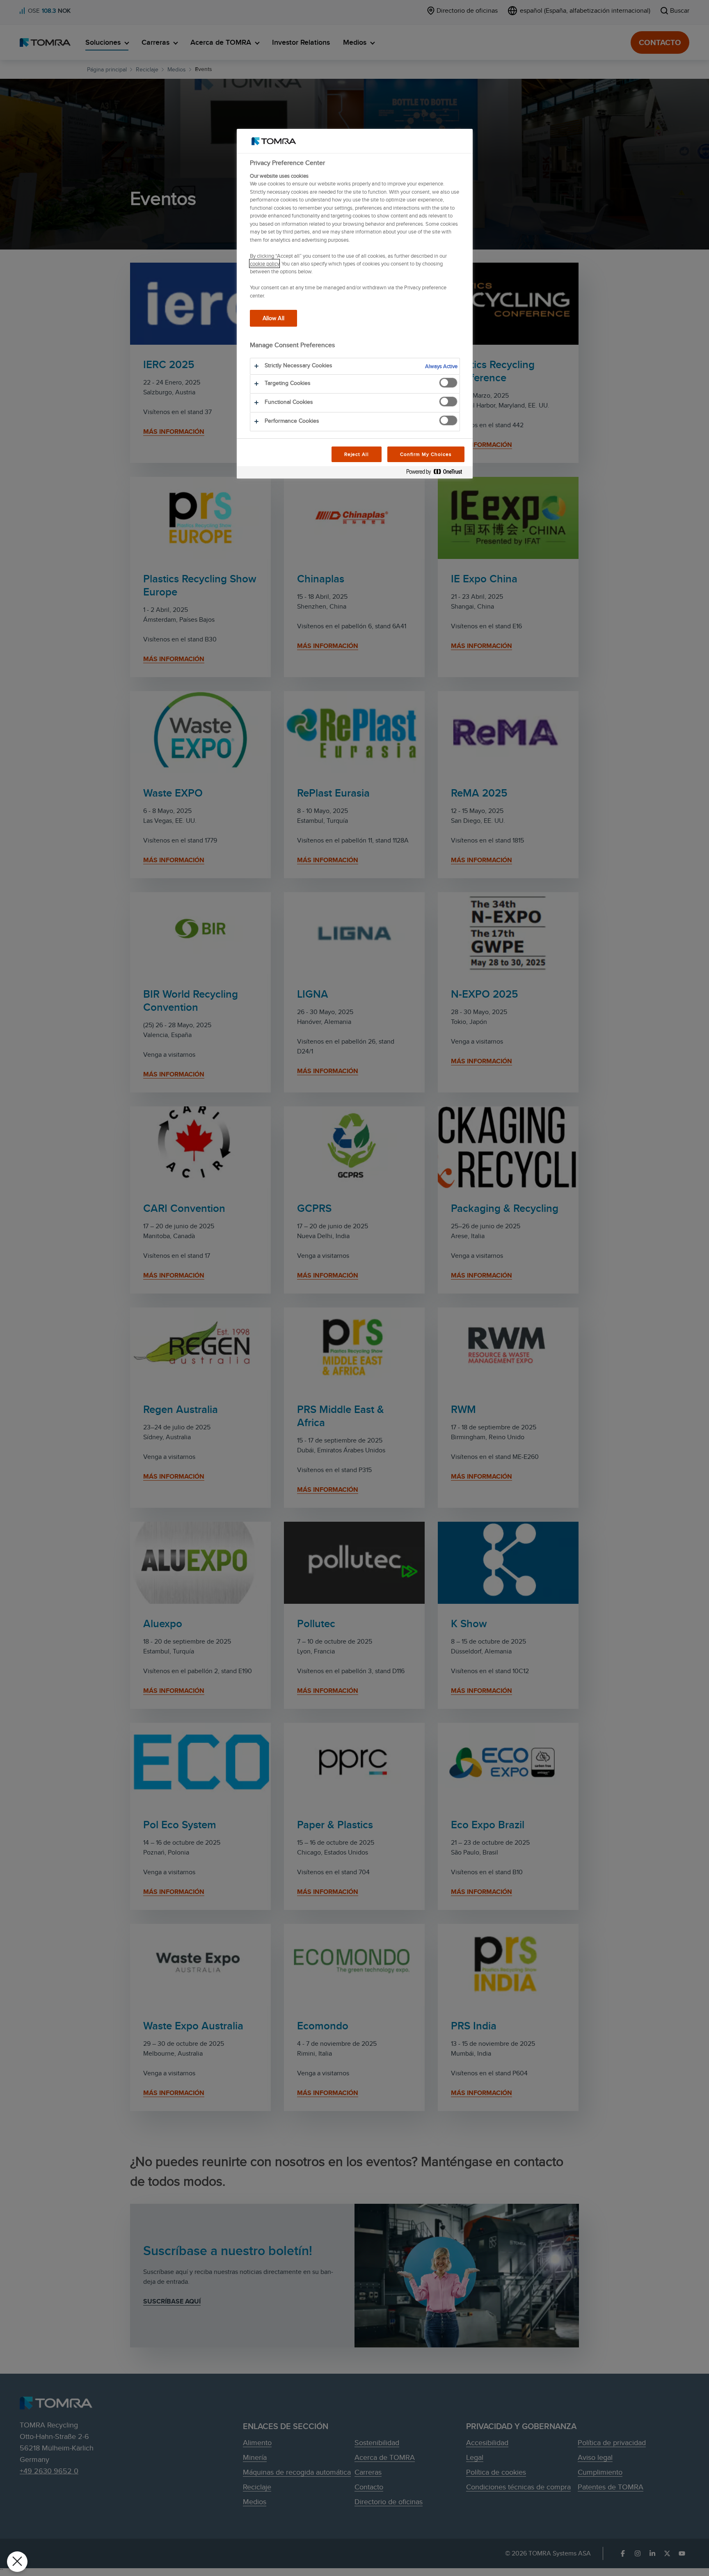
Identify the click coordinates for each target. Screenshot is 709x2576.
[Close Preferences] (17, 2562)
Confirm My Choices (426, 454)
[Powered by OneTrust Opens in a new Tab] (437, 473)
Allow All (273, 318)
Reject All (357, 454)
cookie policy (264, 263)
